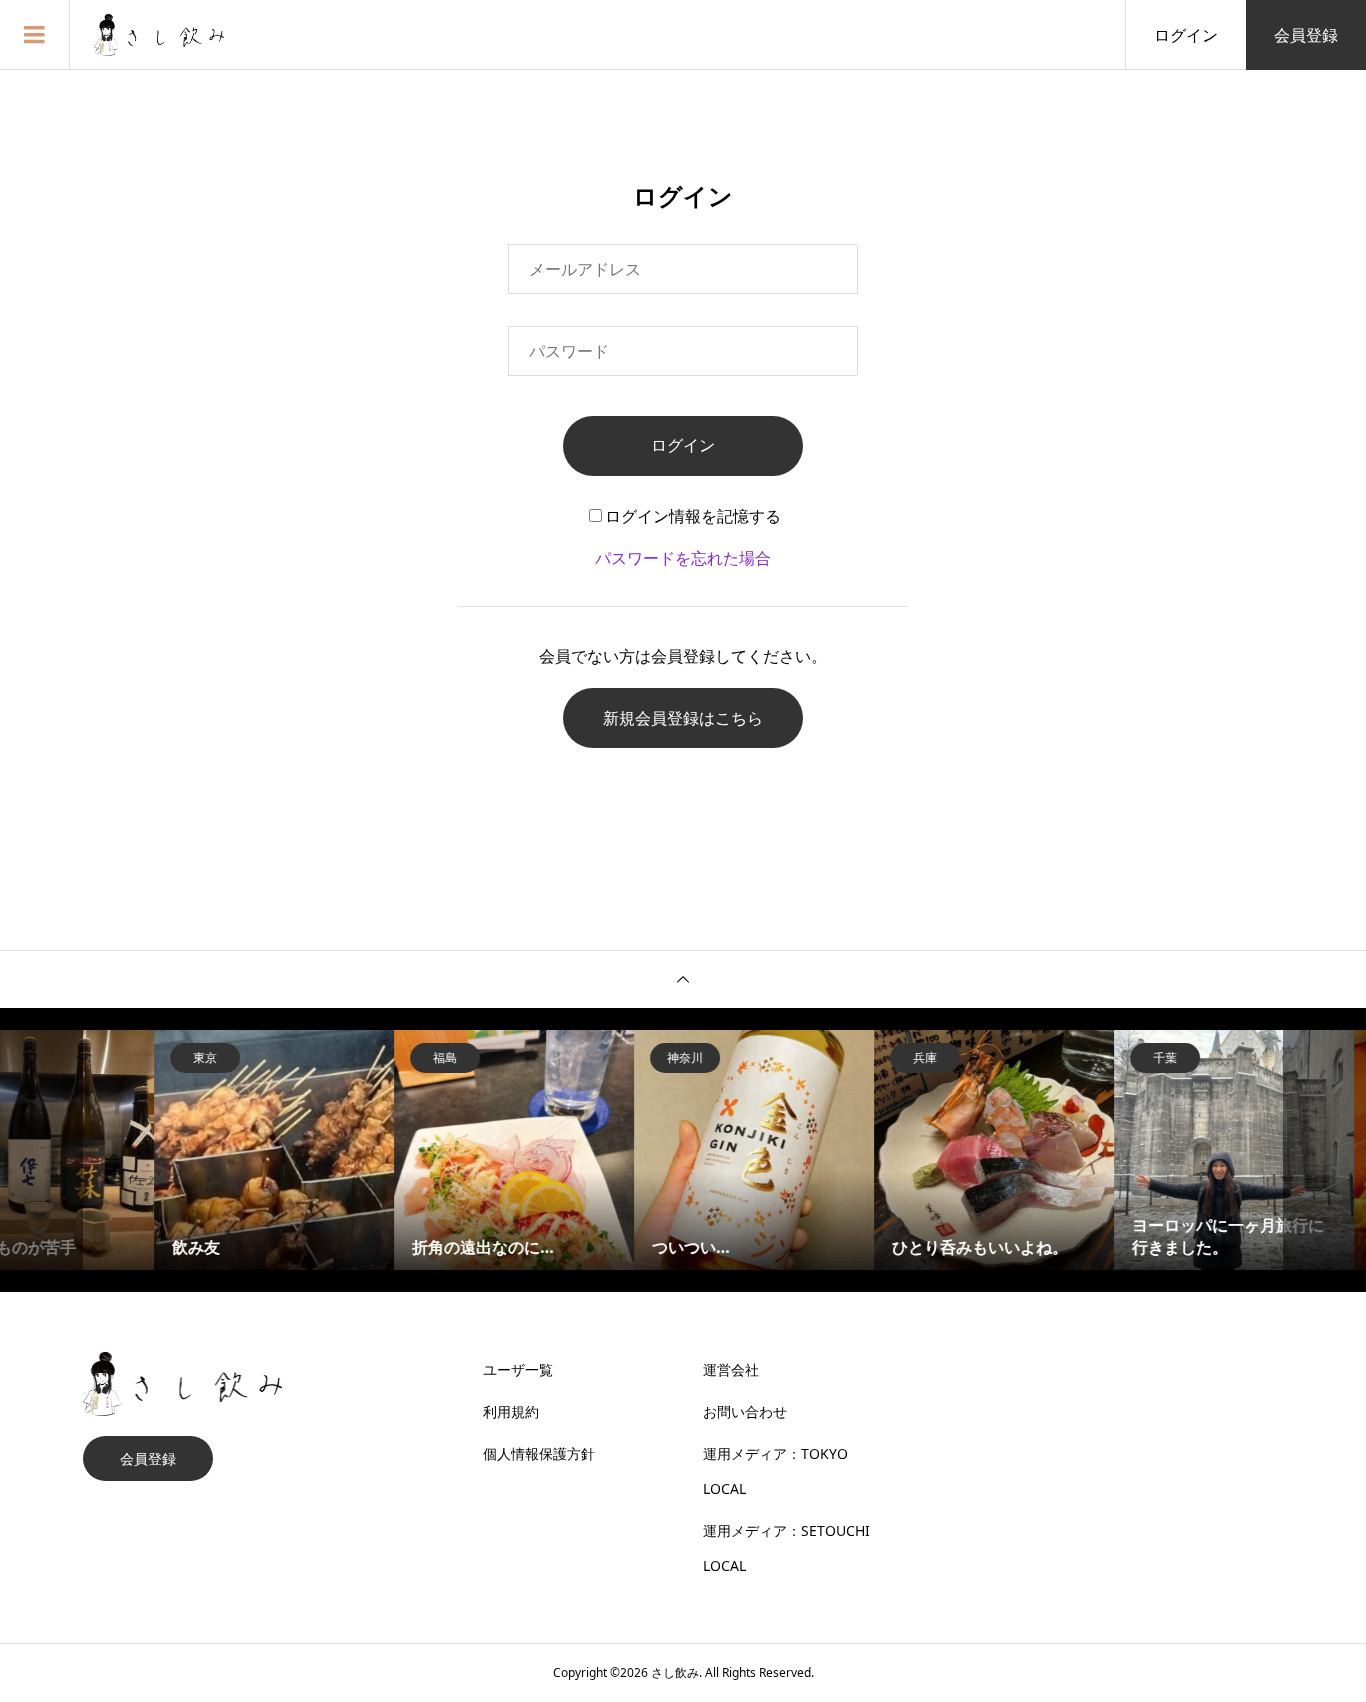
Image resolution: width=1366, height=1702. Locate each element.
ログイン (1186, 35)
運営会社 (731, 1369)
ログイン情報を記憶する (693, 516)
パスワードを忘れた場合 (683, 558)
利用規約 (511, 1411)
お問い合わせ (745, 1411)
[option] (203, 1150)
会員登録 (1306, 35)
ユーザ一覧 (518, 1369)
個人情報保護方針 (539, 1453)
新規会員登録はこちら (683, 718)
